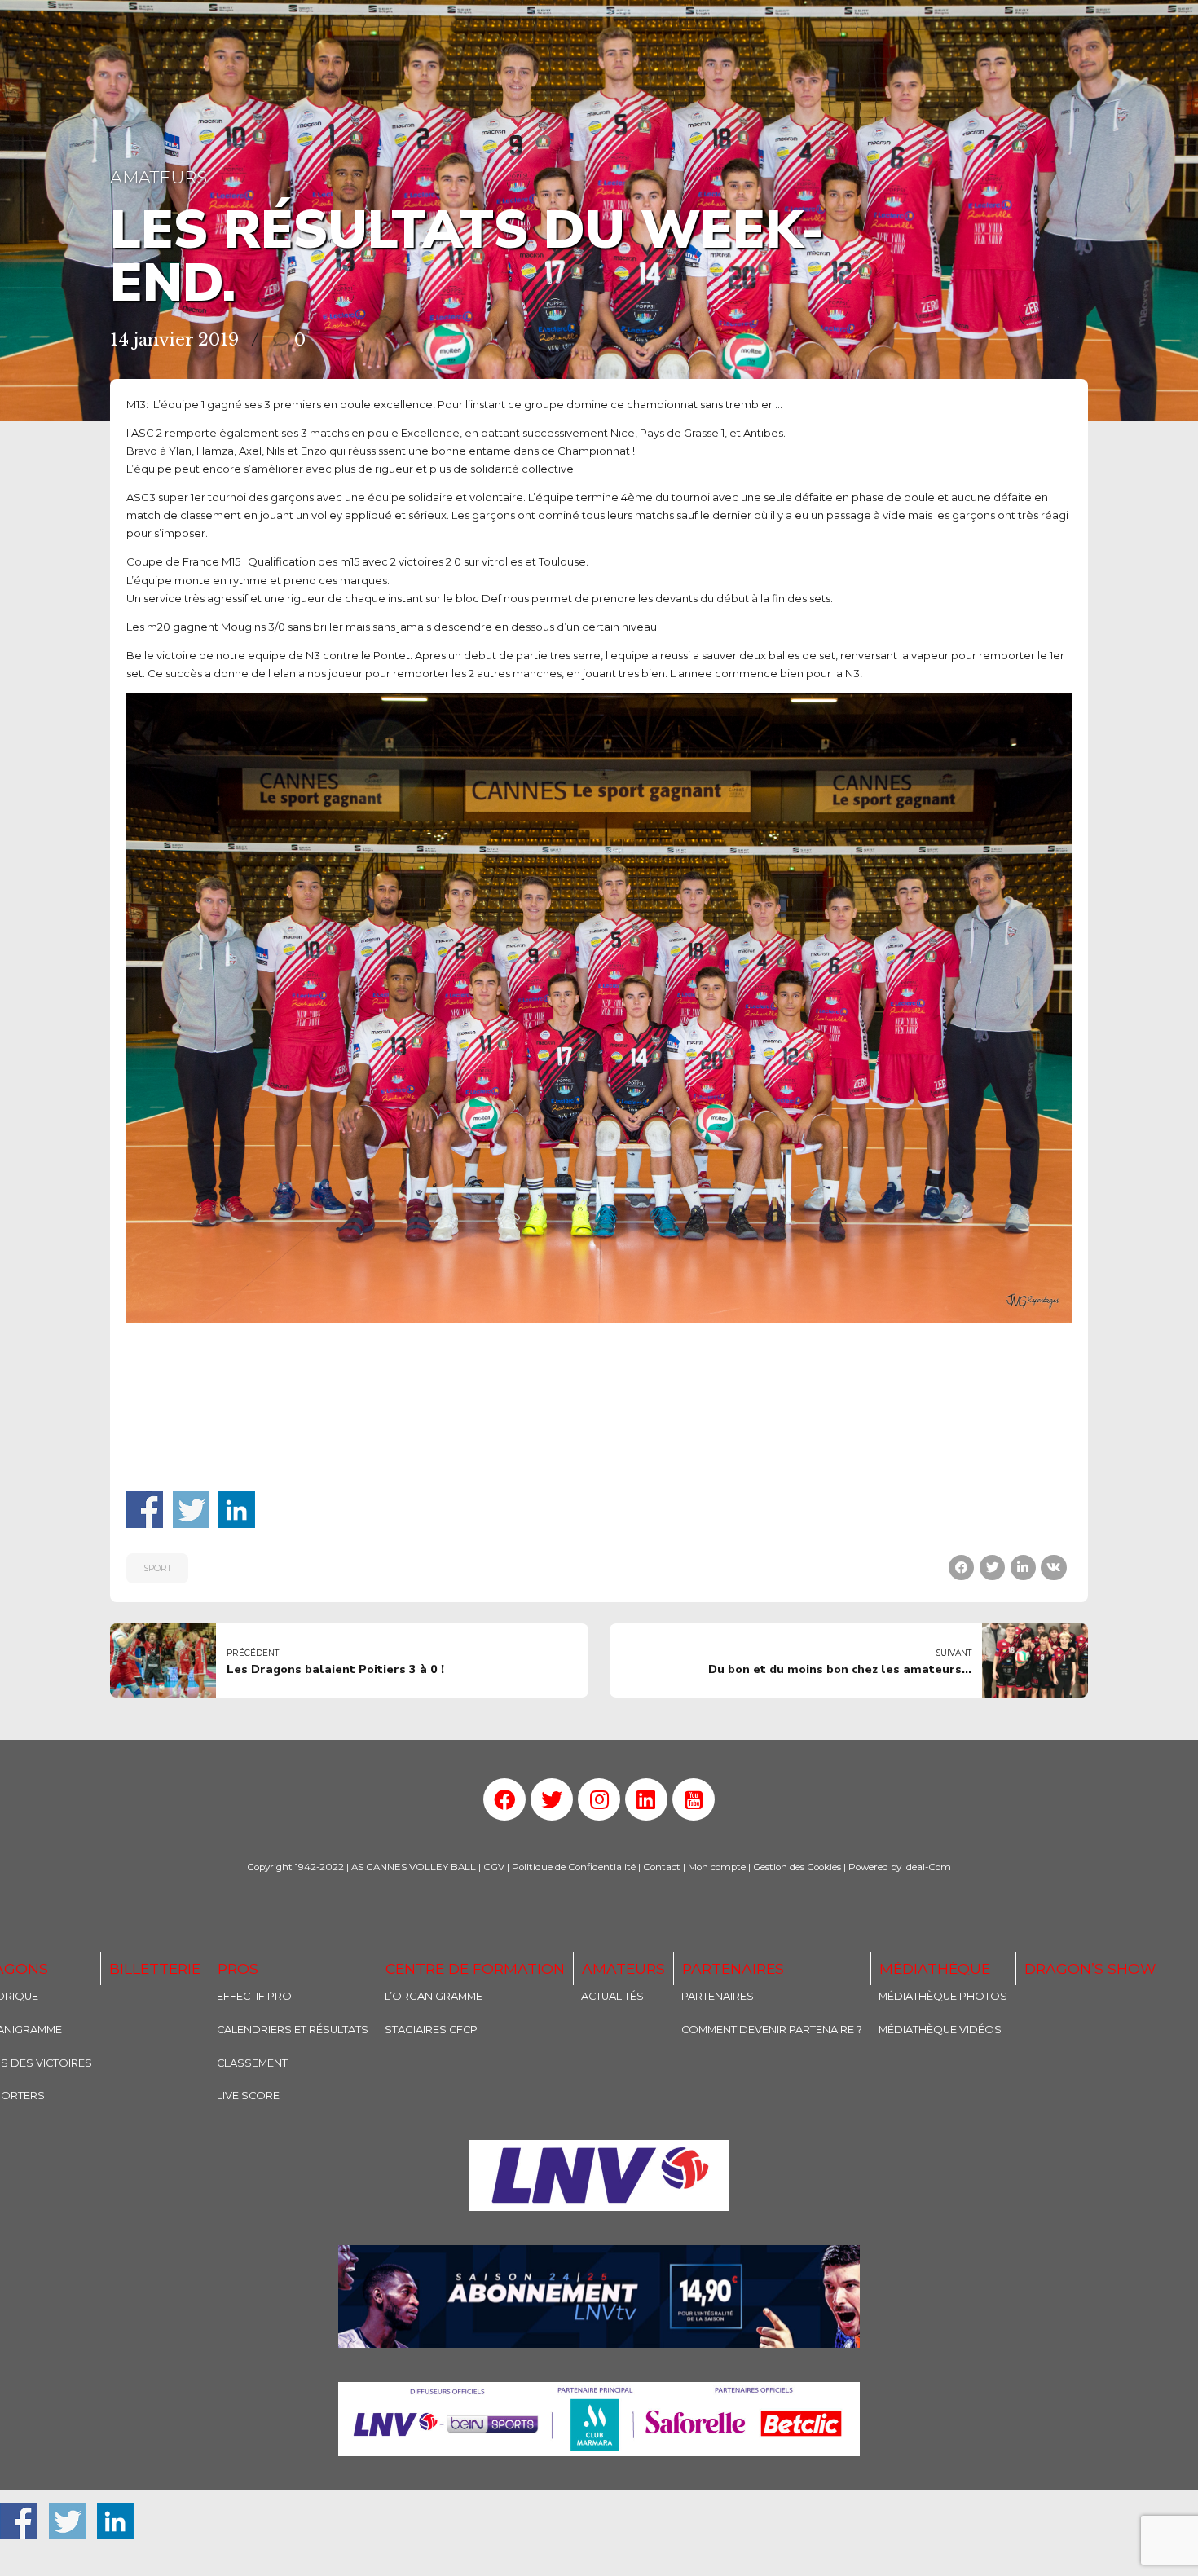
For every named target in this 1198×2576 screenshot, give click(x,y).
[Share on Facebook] (961, 1568)
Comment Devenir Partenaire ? (772, 2030)
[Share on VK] (1053, 1568)
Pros (238, 1968)
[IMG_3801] (599, 2419)
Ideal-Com (927, 1867)
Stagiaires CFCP (431, 2030)
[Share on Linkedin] (1023, 1568)
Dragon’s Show (1090, 1968)
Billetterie (155, 1968)
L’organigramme (434, 1996)
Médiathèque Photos (943, 1996)
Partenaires (733, 1968)
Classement (252, 2063)
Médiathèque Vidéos (940, 2030)
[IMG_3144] (599, 2297)
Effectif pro (254, 1996)
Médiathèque (935, 1968)
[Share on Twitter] (992, 1568)
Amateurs (159, 177)
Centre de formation (475, 1968)
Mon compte (717, 1867)
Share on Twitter (191, 1510)
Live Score (248, 2096)
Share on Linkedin (237, 1510)
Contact (662, 1867)
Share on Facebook (145, 1510)
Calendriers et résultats (293, 2030)
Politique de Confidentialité (574, 1867)
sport (157, 1568)
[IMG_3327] (599, 2175)
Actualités (612, 1996)
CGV (494, 1867)
